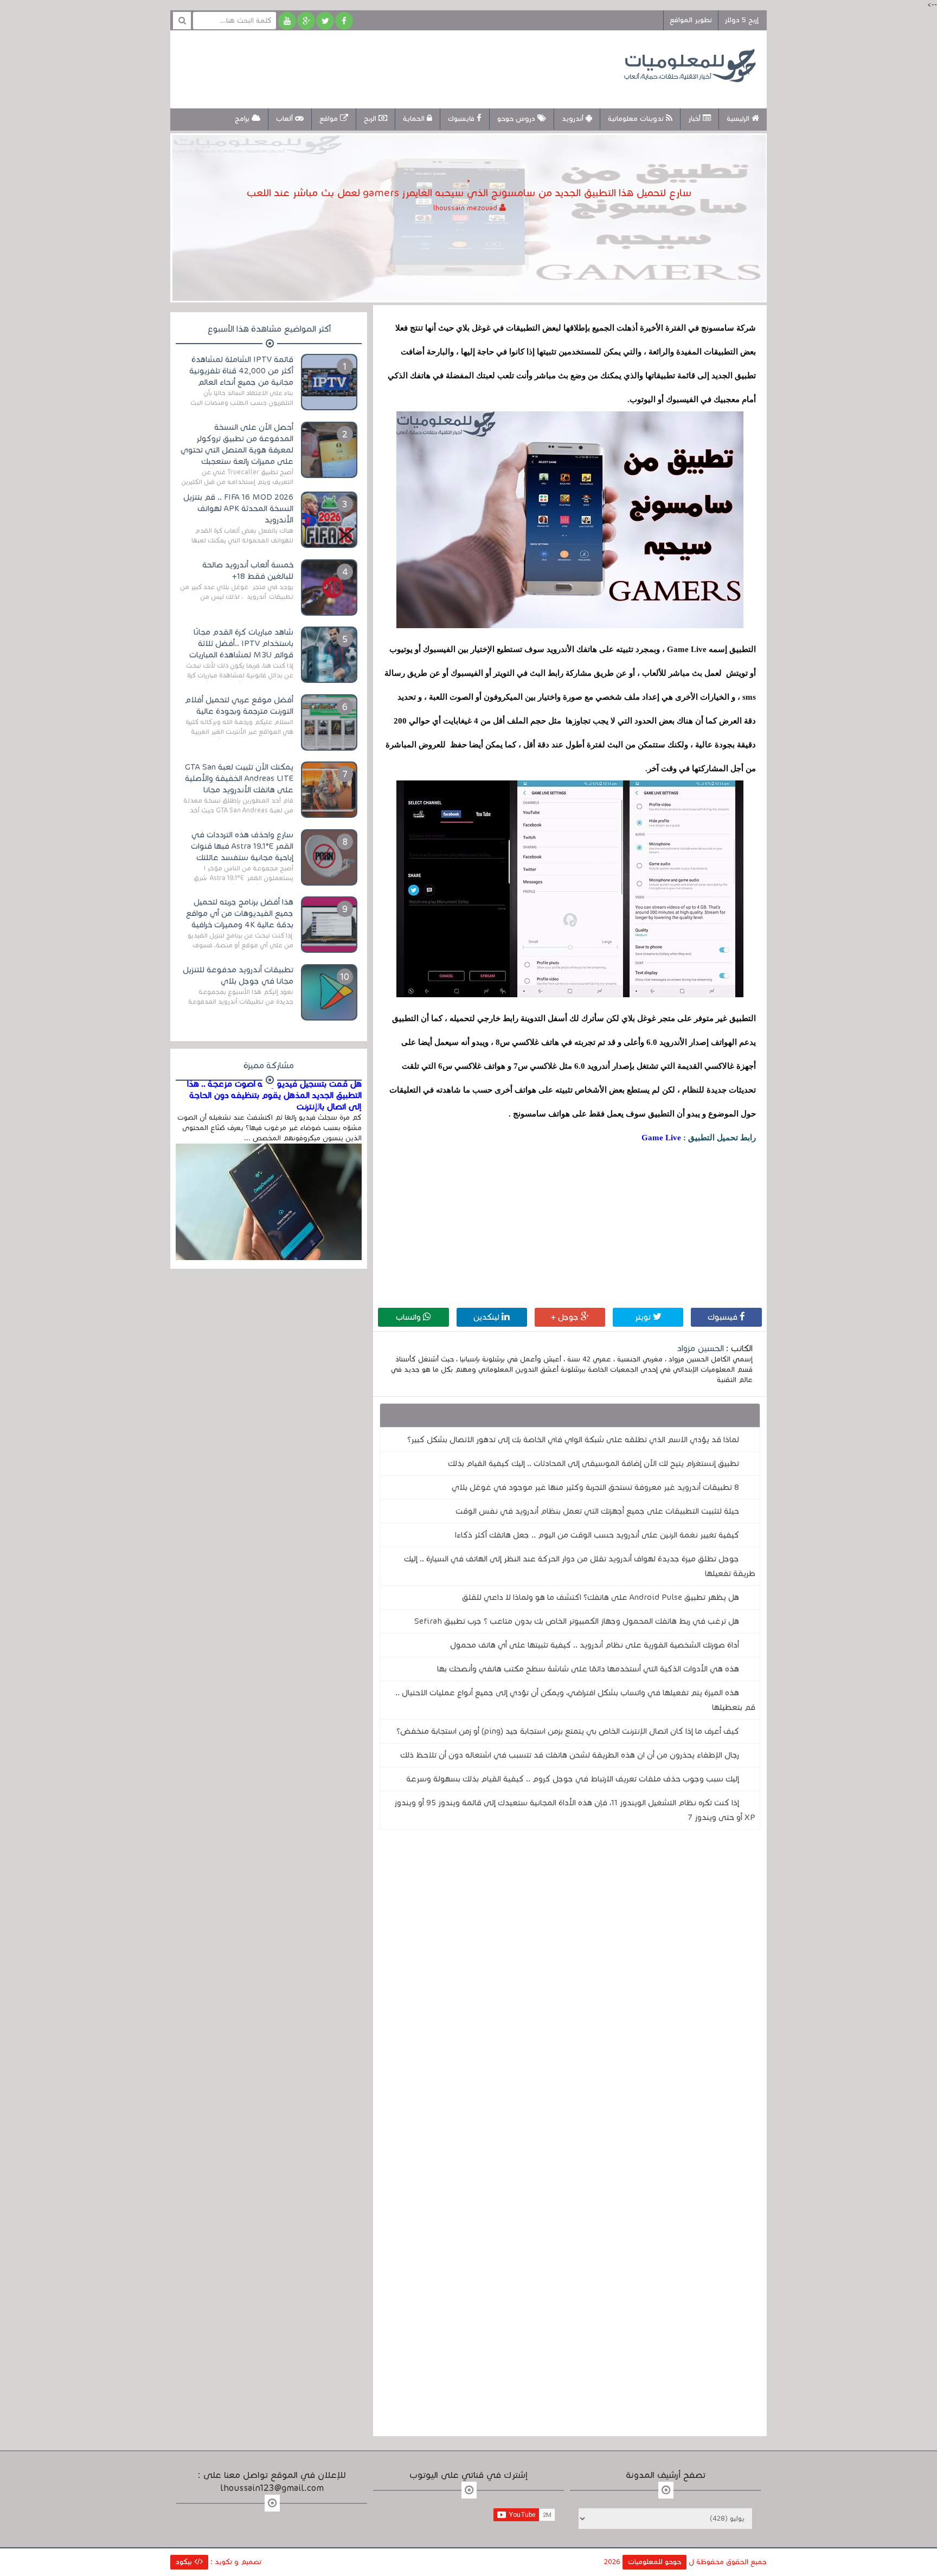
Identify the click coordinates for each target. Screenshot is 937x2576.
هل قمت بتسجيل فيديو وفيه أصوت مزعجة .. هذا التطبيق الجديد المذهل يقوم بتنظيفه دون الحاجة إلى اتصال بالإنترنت (274, 1095)
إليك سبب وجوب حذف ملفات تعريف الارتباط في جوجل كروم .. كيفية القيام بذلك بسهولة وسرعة (573, 1779)
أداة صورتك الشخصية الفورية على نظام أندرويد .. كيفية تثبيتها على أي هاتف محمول (595, 1645)
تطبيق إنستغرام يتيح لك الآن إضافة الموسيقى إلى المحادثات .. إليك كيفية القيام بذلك (593, 1463)
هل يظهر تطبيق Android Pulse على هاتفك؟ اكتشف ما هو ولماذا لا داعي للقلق (601, 1597)
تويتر (644, 1317)
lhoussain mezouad (466, 208)
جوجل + (566, 1317)
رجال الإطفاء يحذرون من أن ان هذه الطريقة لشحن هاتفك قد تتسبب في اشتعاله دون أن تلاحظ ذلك (570, 1755)
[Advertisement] (378, 68)
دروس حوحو (517, 119)
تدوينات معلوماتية (637, 119)
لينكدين (487, 1317)
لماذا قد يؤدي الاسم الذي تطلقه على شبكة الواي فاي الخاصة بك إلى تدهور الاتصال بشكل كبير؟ (573, 1439)
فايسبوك (462, 119)
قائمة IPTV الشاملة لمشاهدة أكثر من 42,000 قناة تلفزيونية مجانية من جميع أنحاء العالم (241, 371)
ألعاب (285, 119)
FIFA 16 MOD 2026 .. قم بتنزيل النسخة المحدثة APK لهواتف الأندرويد (238, 508)
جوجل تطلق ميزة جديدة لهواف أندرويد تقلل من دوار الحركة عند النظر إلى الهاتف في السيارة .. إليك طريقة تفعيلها (580, 1566)
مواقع (330, 119)
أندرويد (574, 119)
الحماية (415, 119)
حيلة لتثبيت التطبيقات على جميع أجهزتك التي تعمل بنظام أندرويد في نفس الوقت (597, 1511)
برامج (243, 119)
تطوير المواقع (691, 20)
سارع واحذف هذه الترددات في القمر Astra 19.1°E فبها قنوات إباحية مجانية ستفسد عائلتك (242, 846)
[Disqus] (570, 1987)
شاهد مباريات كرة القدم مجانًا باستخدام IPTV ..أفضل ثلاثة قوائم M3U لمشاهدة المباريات (241, 643)
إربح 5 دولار (742, 20)
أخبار (695, 119)
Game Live (661, 1138)
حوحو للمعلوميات (654, 2562)
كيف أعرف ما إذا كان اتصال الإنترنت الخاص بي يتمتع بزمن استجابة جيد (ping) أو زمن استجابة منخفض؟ (568, 1731)
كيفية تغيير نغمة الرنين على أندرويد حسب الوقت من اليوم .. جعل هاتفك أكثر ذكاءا (597, 1535)
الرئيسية (739, 119)
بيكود (185, 2562)
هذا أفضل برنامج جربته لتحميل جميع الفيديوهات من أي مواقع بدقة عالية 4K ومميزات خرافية (240, 913)
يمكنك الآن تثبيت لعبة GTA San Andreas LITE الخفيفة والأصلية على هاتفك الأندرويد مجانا (239, 778)
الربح (371, 119)
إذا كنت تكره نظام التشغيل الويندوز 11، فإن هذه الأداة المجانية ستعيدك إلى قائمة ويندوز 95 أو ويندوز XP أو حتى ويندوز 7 (575, 1810)
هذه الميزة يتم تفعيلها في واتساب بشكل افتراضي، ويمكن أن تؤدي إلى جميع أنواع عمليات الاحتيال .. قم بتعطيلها (575, 1700)
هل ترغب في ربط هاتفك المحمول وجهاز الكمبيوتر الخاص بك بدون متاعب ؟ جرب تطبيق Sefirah (577, 1621)
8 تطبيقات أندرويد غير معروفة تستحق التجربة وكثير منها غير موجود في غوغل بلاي (595, 1487)
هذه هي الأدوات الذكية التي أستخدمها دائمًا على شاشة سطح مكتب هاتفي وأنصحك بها (588, 1669)
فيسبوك (724, 1317)
